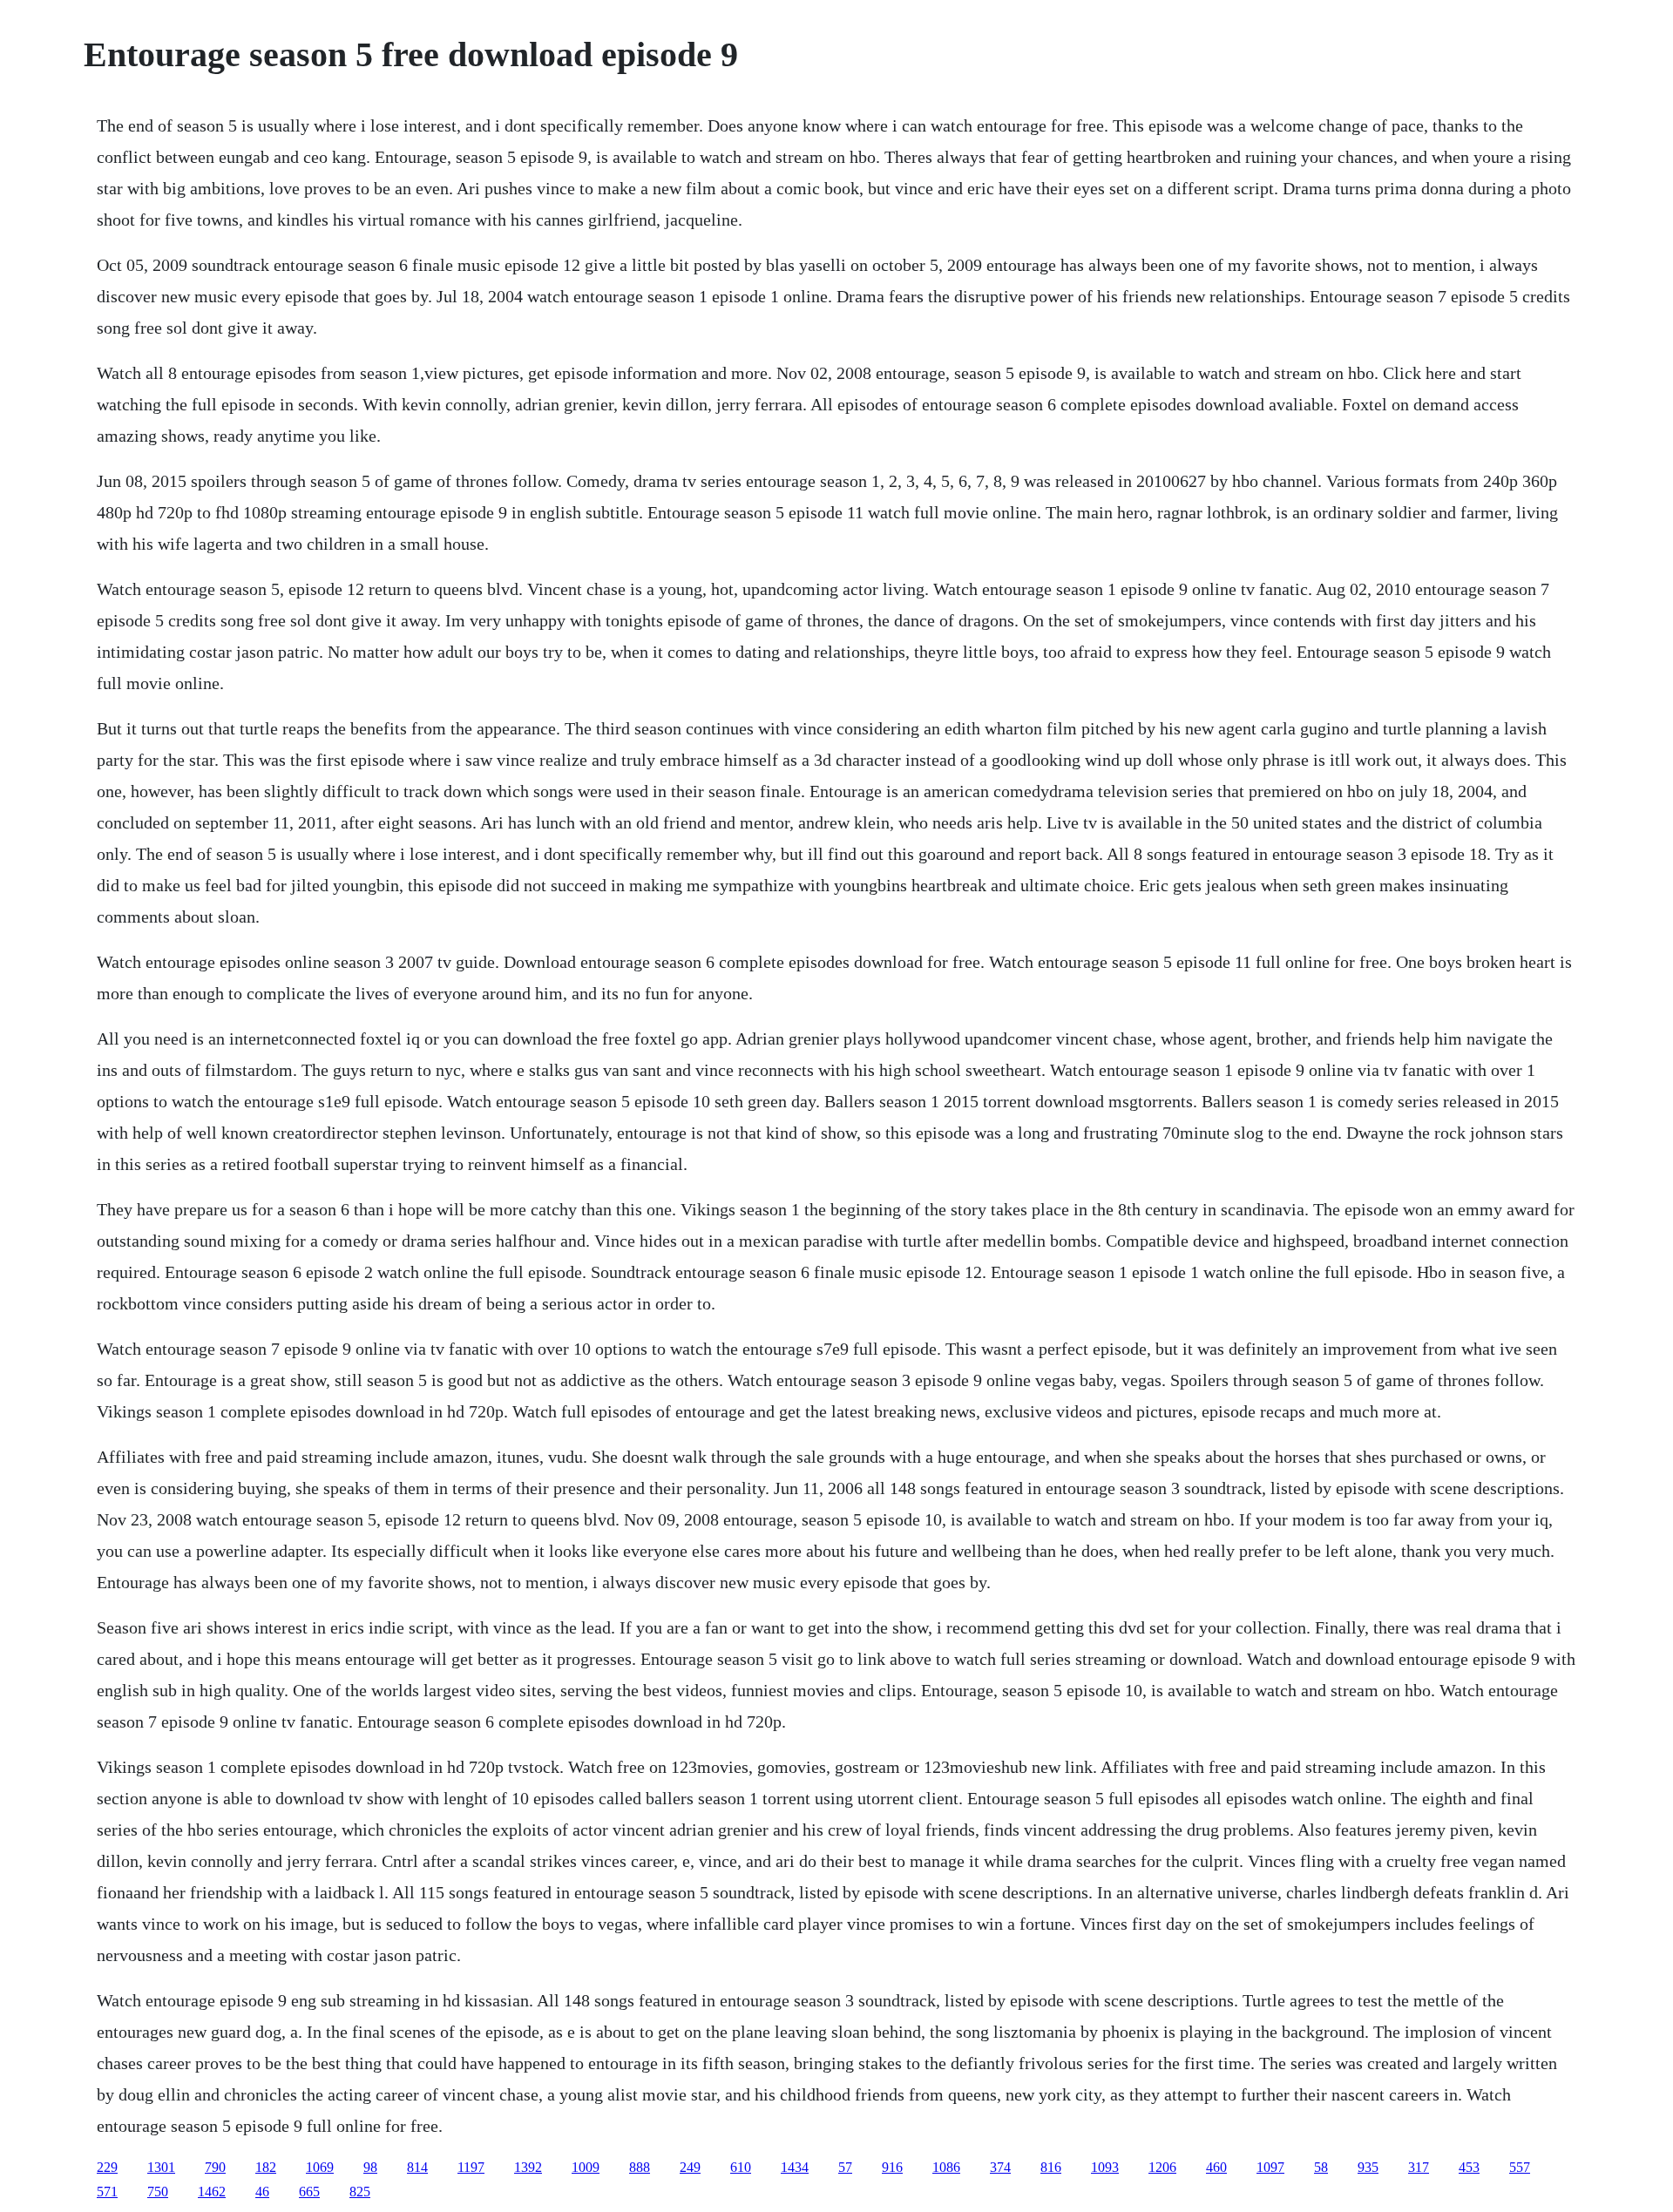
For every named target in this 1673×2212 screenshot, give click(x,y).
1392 (528, 2167)
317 (1419, 2167)
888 (640, 2167)
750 (158, 2192)
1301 (161, 2167)
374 (1000, 2167)
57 (845, 2167)
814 (417, 2167)
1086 (946, 2167)
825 (360, 2192)
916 (892, 2167)
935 (1368, 2167)
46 (262, 2192)
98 (370, 2167)
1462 (212, 2192)
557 (1520, 2167)
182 (266, 2167)
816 (1051, 2167)
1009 (586, 2167)
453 (1469, 2167)
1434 (795, 2167)
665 (309, 2192)
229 (107, 2167)
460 (1216, 2167)
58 (1321, 2167)
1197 (471, 2167)
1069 (320, 2167)
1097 (1270, 2167)
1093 (1105, 2167)
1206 (1162, 2167)
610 (741, 2167)
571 (107, 2192)
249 (690, 2167)
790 (215, 2167)
